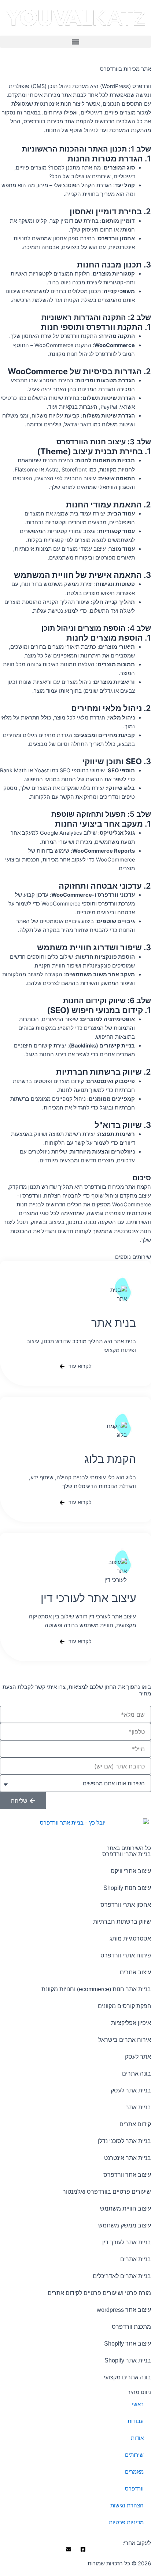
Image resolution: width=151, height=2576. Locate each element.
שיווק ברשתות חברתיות (122, 1922)
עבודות (136, 2421)
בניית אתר (138, 2107)
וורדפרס (134, 2489)
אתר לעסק (138, 2057)
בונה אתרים (137, 2074)
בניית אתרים (136, 2259)
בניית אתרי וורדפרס (127, 1854)
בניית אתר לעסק (131, 2090)
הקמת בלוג (110, 1459)
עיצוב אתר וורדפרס (127, 2175)
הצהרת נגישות (127, 2506)
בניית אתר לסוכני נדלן (124, 2141)
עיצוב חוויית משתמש (126, 2209)
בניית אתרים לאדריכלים (122, 2276)
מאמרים (134, 2472)
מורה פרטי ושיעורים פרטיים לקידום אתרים (99, 2293)
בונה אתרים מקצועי (127, 2377)
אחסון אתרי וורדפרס (126, 1905)
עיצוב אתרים (135, 1972)
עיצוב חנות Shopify (127, 1888)
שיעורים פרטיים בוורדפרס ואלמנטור (107, 2192)
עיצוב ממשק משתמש (125, 2225)
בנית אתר (114, 1323)
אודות (137, 2438)
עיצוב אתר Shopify (128, 2344)
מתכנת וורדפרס (131, 2327)
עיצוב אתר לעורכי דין (88, 1598)
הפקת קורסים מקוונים (124, 2006)
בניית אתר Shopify (128, 2360)
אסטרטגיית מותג (130, 1939)
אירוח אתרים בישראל (125, 2040)
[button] (75, 42)
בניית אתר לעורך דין (127, 2242)
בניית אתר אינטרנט (128, 2158)
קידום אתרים (135, 2124)
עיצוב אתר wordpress (124, 2310)
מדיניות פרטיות (126, 2522)
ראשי (138, 2404)
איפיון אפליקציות (131, 2023)
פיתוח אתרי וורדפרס (126, 1955)
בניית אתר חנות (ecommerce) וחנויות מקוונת (96, 1989)
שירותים (134, 2455)
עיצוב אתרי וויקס (131, 1871)
